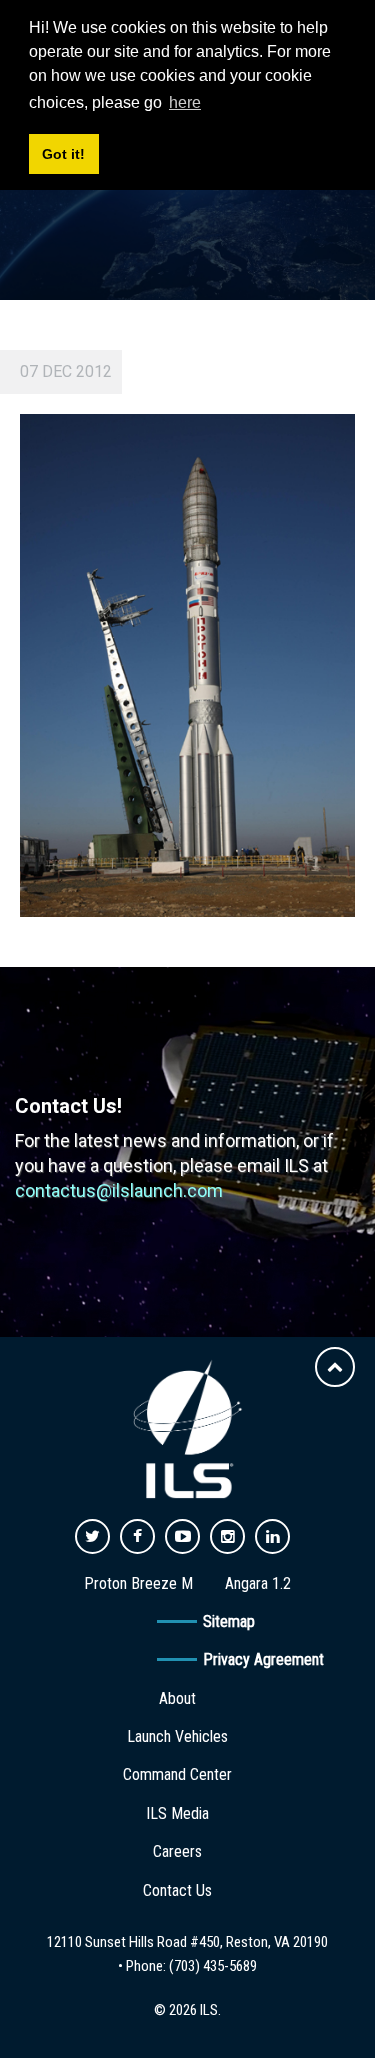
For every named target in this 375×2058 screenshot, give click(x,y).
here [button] (185, 102)
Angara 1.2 (258, 1583)
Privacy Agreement (263, 1659)
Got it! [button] (63, 154)
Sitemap (229, 1621)
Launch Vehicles (177, 1736)
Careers (177, 1851)
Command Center (177, 1774)
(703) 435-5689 (213, 1966)
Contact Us (177, 1890)
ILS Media (177, 1813)
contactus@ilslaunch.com (119, 1190)
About (177, 1698)
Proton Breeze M (138, 1583)
